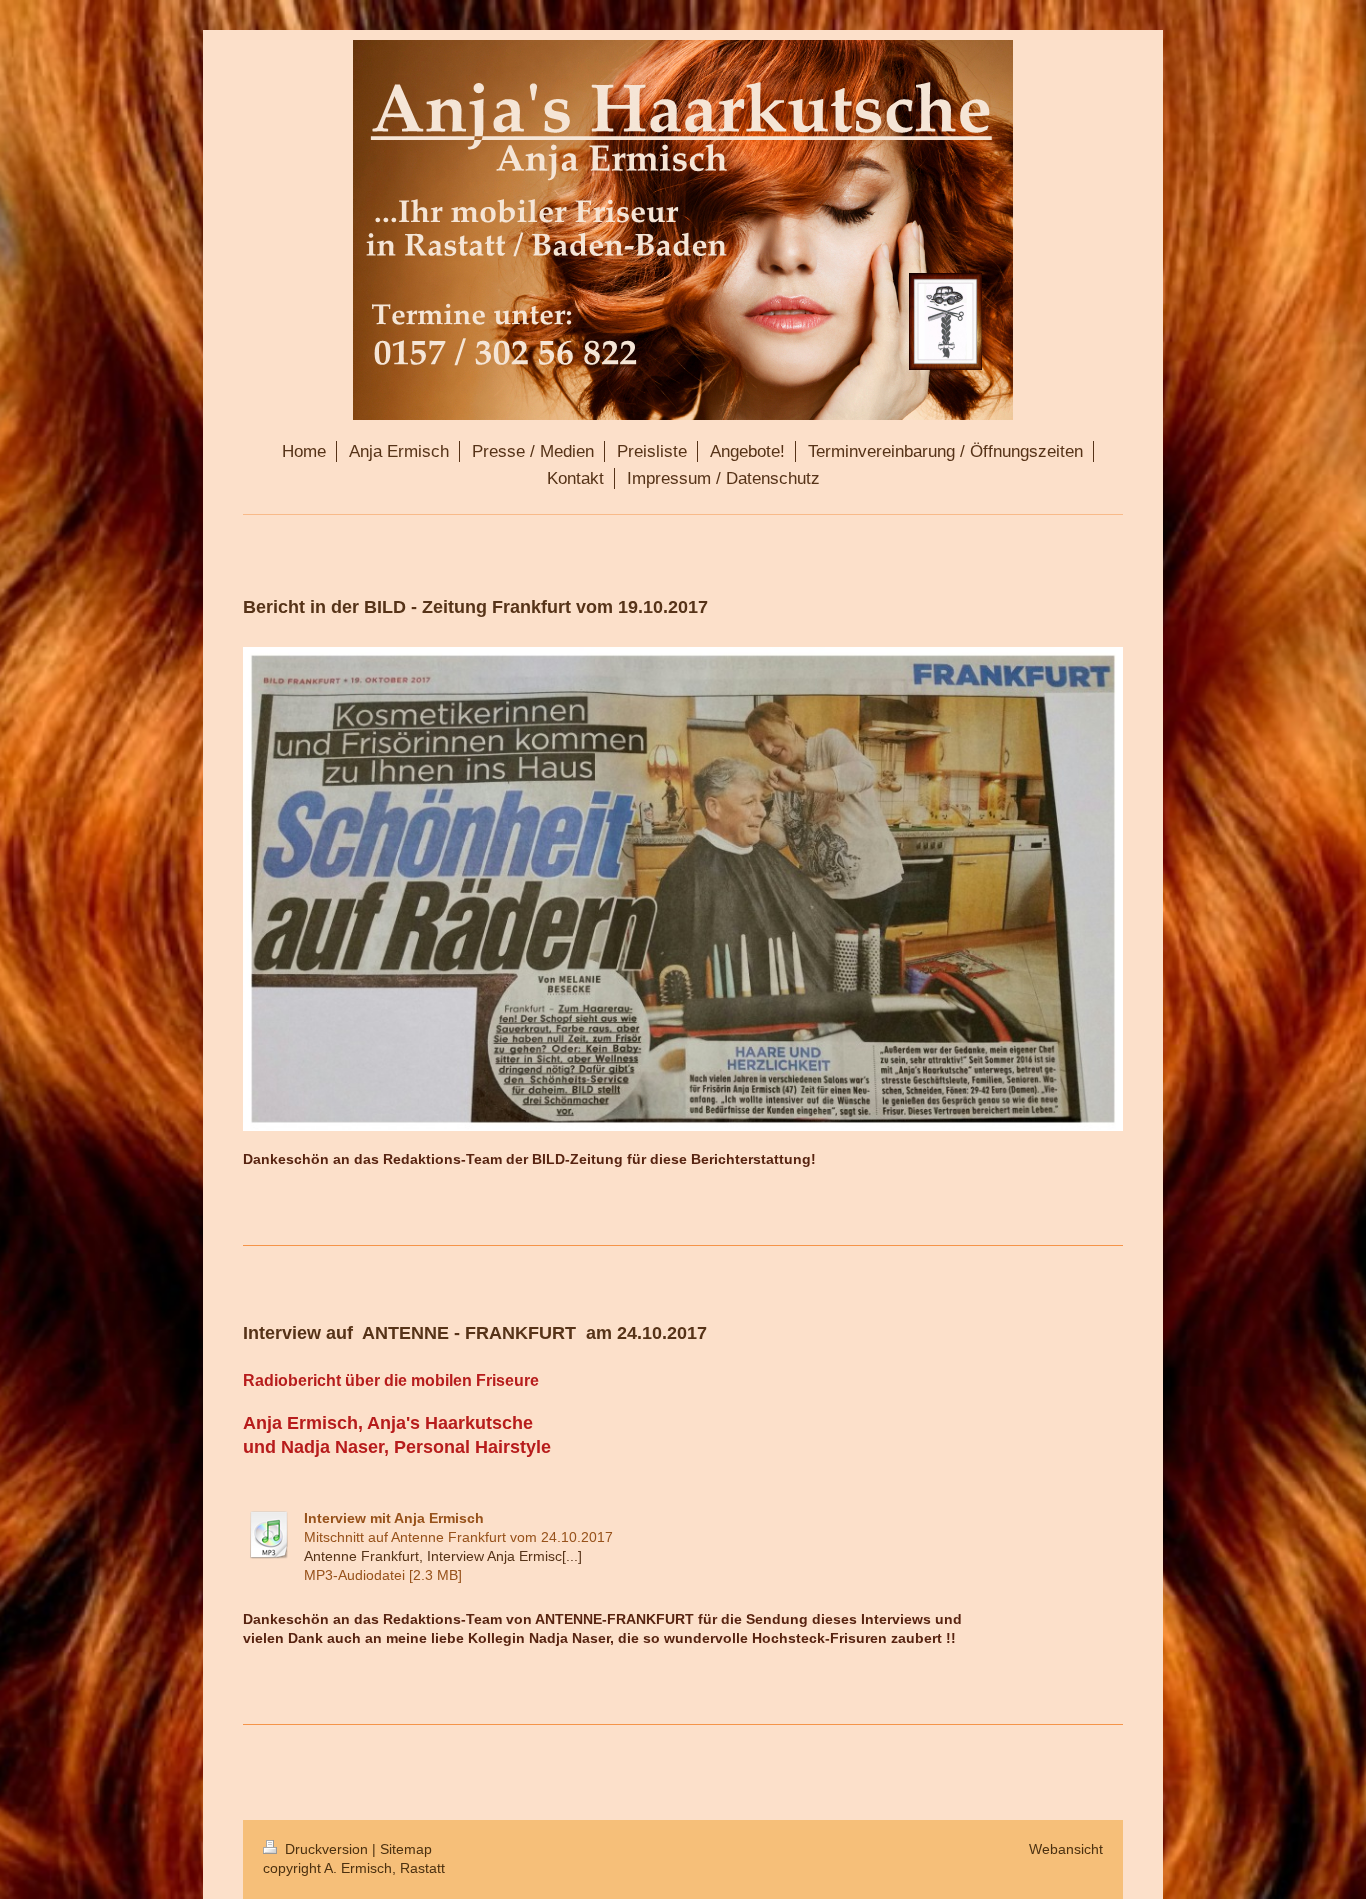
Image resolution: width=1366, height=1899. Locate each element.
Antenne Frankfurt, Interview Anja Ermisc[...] (443, 1556)
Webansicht (1066, 1849)
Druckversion (326, 1849)
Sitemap (406, 1849)
